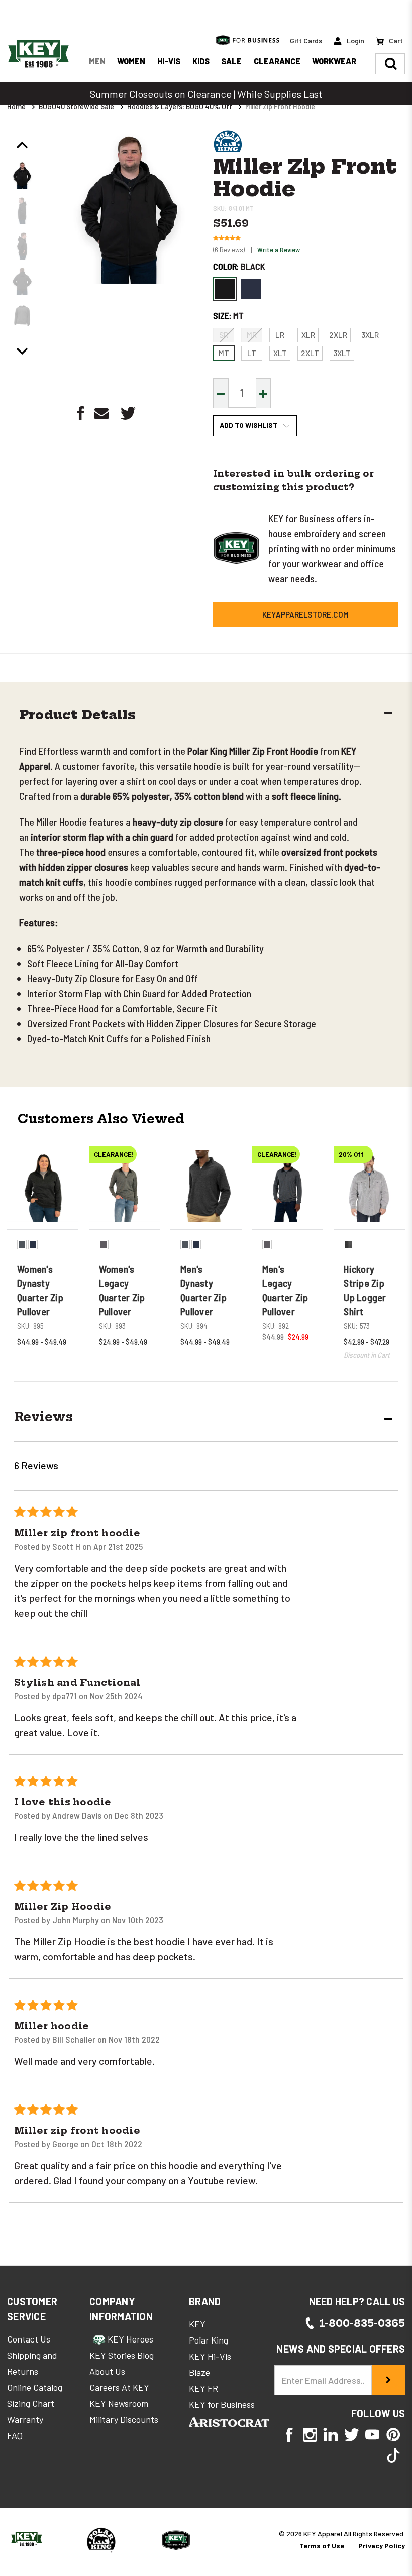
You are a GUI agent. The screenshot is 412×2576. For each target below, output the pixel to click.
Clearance (277, 61)
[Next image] (22, 351)
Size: (228, 315)
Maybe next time (271, 2543)
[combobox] (182, 2396)
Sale (231, 61)
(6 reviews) (230, 249)
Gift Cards (306, 40)
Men (97, 61)
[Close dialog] (389, 2191)
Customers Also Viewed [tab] (101, 1119)
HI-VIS (169, 61)
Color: (239, 266)
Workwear (334, 61)
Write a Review (279, 249)
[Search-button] (391, 64)
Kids (201, 61)
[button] (202, 716)
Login (355, 40)
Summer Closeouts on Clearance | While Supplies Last (206, 94)
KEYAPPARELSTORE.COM (305, 614)
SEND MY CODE (271, 2455)
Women (131, 61)
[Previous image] (22, 145)
